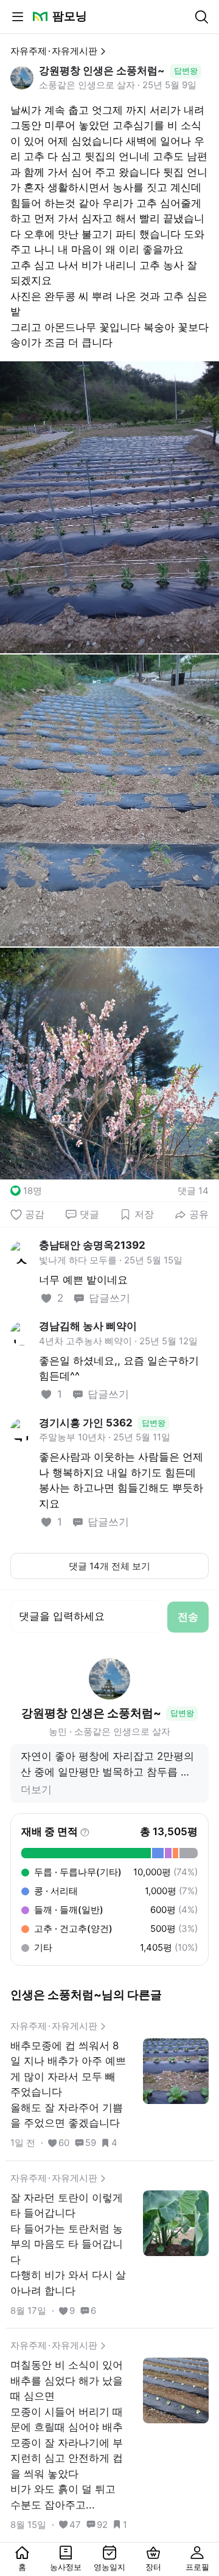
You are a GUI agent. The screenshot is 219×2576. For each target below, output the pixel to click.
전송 (188, 1617)
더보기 (36, 1790)
